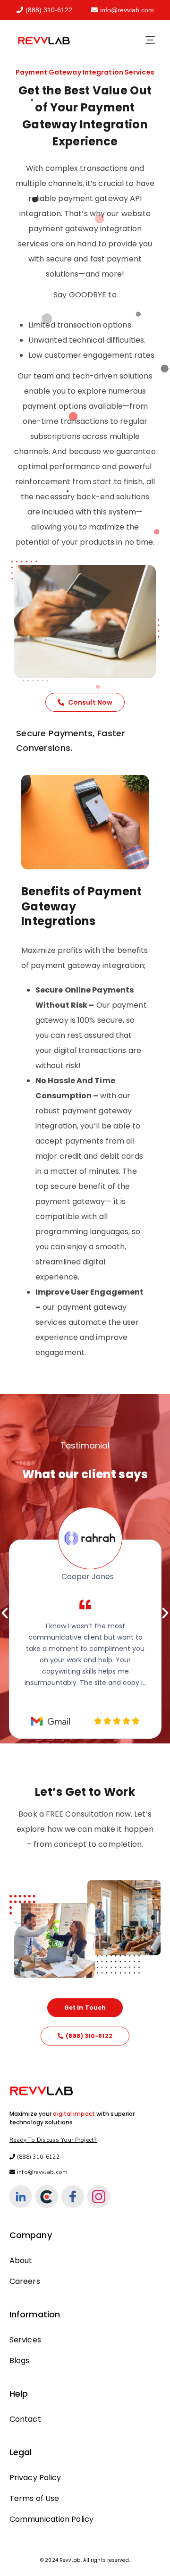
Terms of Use (34, 2498)
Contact (25, 2419)
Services (25, 2340)
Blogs (20, 2361)
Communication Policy (51, 2519)
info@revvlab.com (127, 10)
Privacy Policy (35, 2478)
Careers (25, 2281)
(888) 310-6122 (49, 10)
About (21, 2260)
